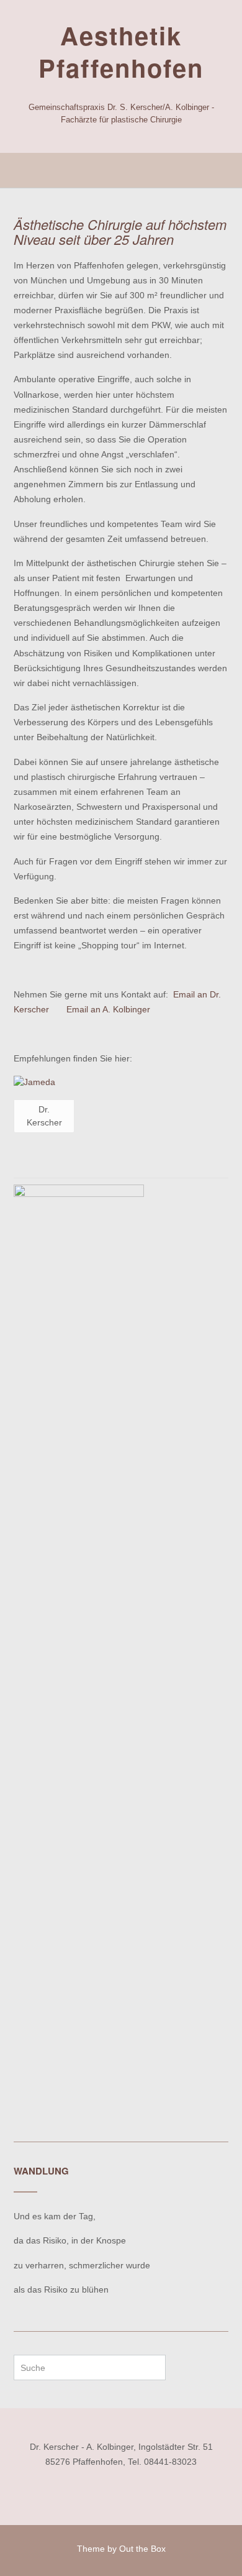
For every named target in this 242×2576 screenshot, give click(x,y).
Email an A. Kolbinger (108, 1009)
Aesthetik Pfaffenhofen (121, 52)
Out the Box (142, 2549)
